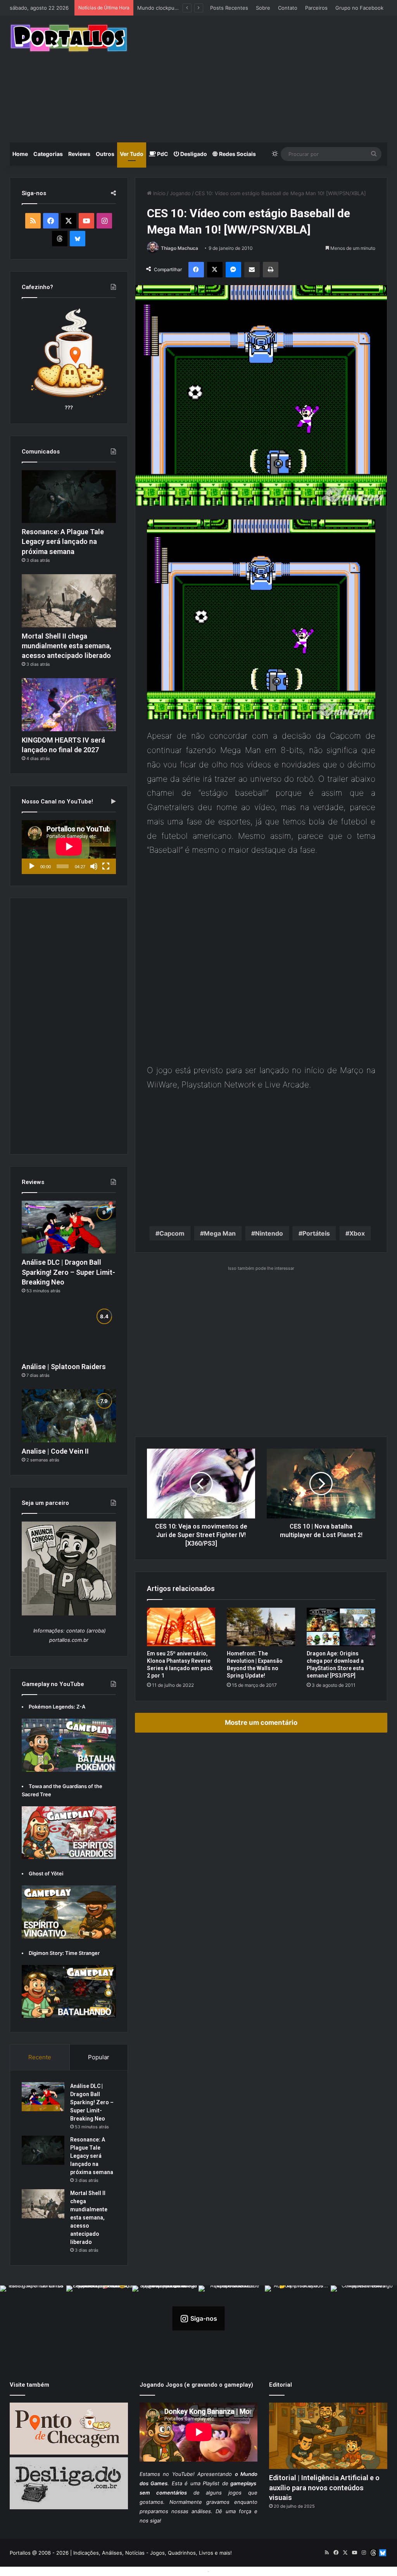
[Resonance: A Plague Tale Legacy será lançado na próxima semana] (69, 497)
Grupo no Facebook (359, 8)
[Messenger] (233, 270)
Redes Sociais (237, 154)
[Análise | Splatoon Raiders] (69, 1331)
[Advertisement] (268, 78)
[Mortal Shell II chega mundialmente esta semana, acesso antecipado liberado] (69, 601)
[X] (215, 270)
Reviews (79, 154)
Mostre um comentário (261, 1723)
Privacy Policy (228, 2571)
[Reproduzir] (32, 866)
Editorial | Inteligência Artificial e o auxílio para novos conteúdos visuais (324, 2487)
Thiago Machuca (180, 248)
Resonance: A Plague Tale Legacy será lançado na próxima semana (63, 541)
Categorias (48, 154)
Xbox (357, 1233)
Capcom (172, 1233)
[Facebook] (196, 270)
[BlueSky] (78, 239)
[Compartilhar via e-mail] (252, 270)
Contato (288, 8)
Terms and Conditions (179, 2571)
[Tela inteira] (106, 866)
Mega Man (220, 1233)
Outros (105, 154)
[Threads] (60, 239)
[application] (69, 847)
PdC (162, 154)
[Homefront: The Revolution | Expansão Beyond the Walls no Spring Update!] (261, 1627)
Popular (99, 2057)
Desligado (193, 154)
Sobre (263, 8)
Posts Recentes (229, 8)
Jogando (180, 193)
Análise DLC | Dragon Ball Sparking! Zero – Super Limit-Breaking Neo (68, 1272)
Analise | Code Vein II (55, 1451)
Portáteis (316, 1233)
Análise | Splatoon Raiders (64, 1367)
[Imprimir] (271, 270)
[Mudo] (94, 866)
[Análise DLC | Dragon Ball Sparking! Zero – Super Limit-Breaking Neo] (69, 1227)
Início (159, 193)
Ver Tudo (132, 154)
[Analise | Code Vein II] (69, 1416)
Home (20, 154)
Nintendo (269, 1233)
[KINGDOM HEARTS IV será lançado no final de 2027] (69, 705)
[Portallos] (69, 38)
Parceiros (316, 8)
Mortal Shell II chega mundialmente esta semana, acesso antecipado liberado (66, 646)
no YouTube (178, 2474)
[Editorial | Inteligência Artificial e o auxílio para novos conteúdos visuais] (328, 2436)
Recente (40, 2057)
